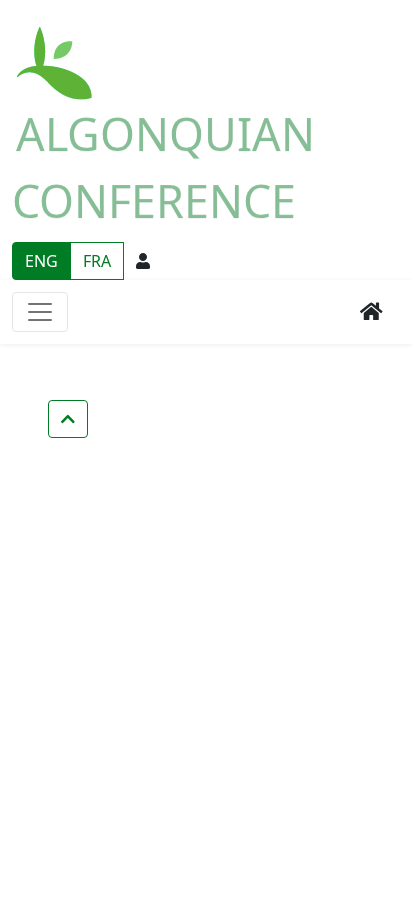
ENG (41, 261)
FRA (97, 261)
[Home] (55, 52)
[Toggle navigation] (40, 312)
